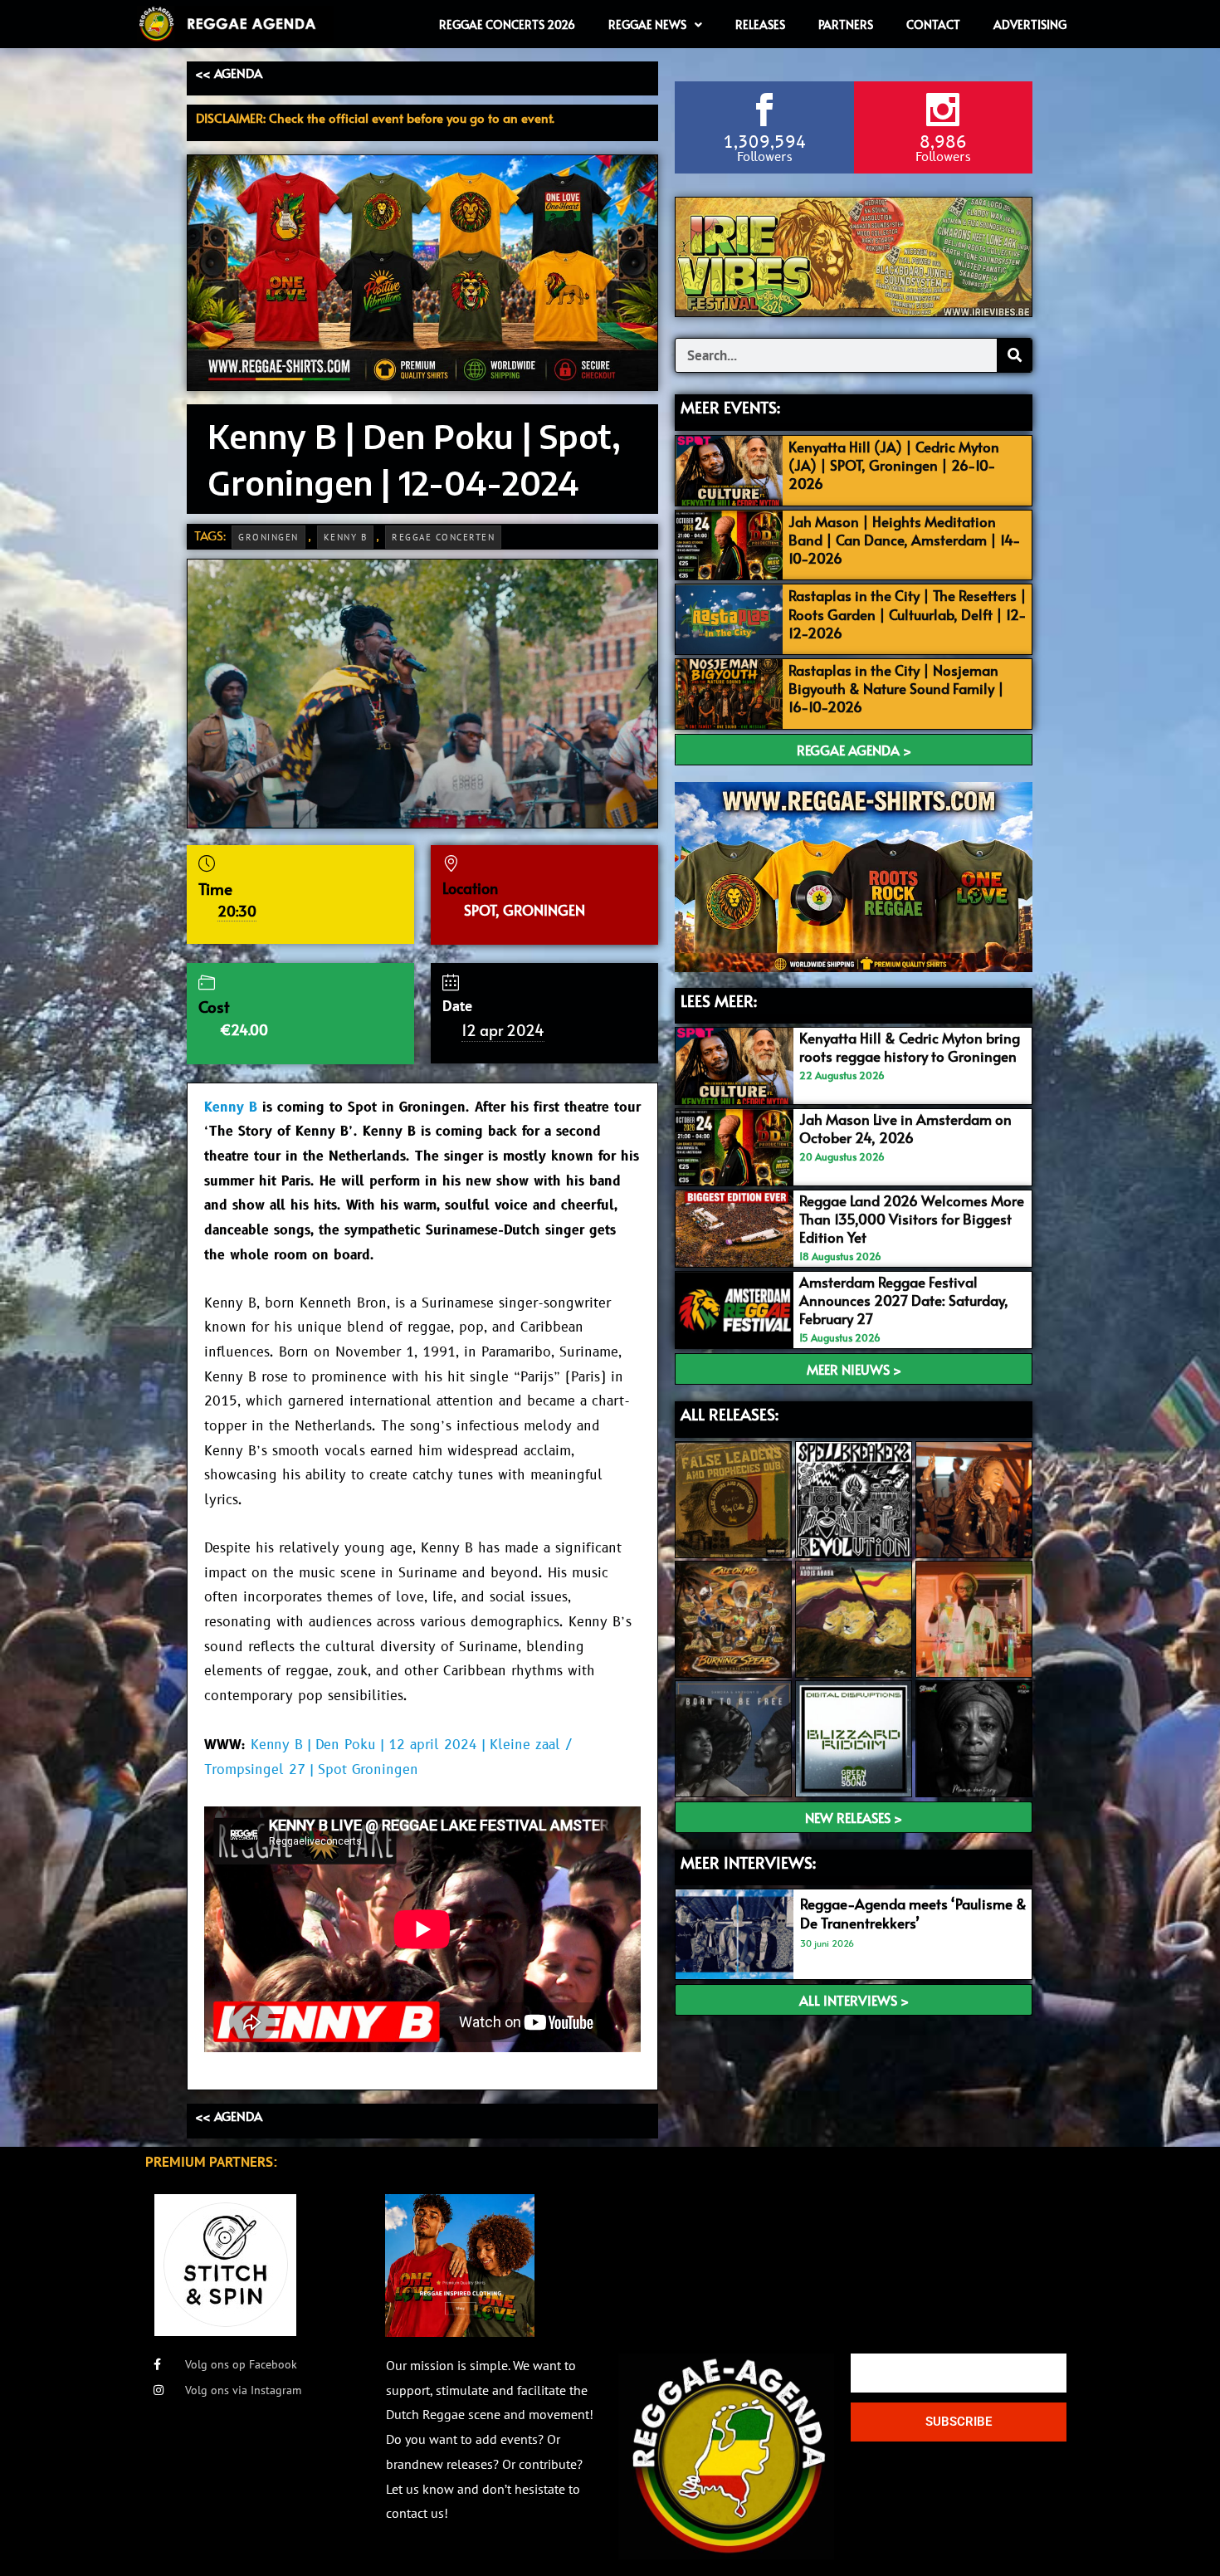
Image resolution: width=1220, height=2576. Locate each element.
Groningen (268, 537)
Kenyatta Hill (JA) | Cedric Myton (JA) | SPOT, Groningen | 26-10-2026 (894, 465)
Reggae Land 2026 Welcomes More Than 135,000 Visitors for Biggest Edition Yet (912, 1219)
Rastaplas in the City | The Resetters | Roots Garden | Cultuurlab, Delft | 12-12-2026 (908, 613)
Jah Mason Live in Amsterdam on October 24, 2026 (905, 1128)
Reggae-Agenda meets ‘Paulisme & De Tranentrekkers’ (913, 1913)
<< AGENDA (229, 73)
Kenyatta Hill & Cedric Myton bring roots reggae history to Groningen (910, 1047)
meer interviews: (748, 1862)
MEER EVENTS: (730, 407)
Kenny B (346, 537)
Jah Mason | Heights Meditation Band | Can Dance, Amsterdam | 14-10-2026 (905, 540)
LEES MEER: (719, 1000)
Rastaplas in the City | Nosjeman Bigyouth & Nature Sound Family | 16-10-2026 (896, 688)
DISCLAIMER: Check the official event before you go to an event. (375, 117)
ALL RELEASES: (730, 1414)
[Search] (1014, 355)
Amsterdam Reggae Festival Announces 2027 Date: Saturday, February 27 (904, 1300)
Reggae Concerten (443, 537)
